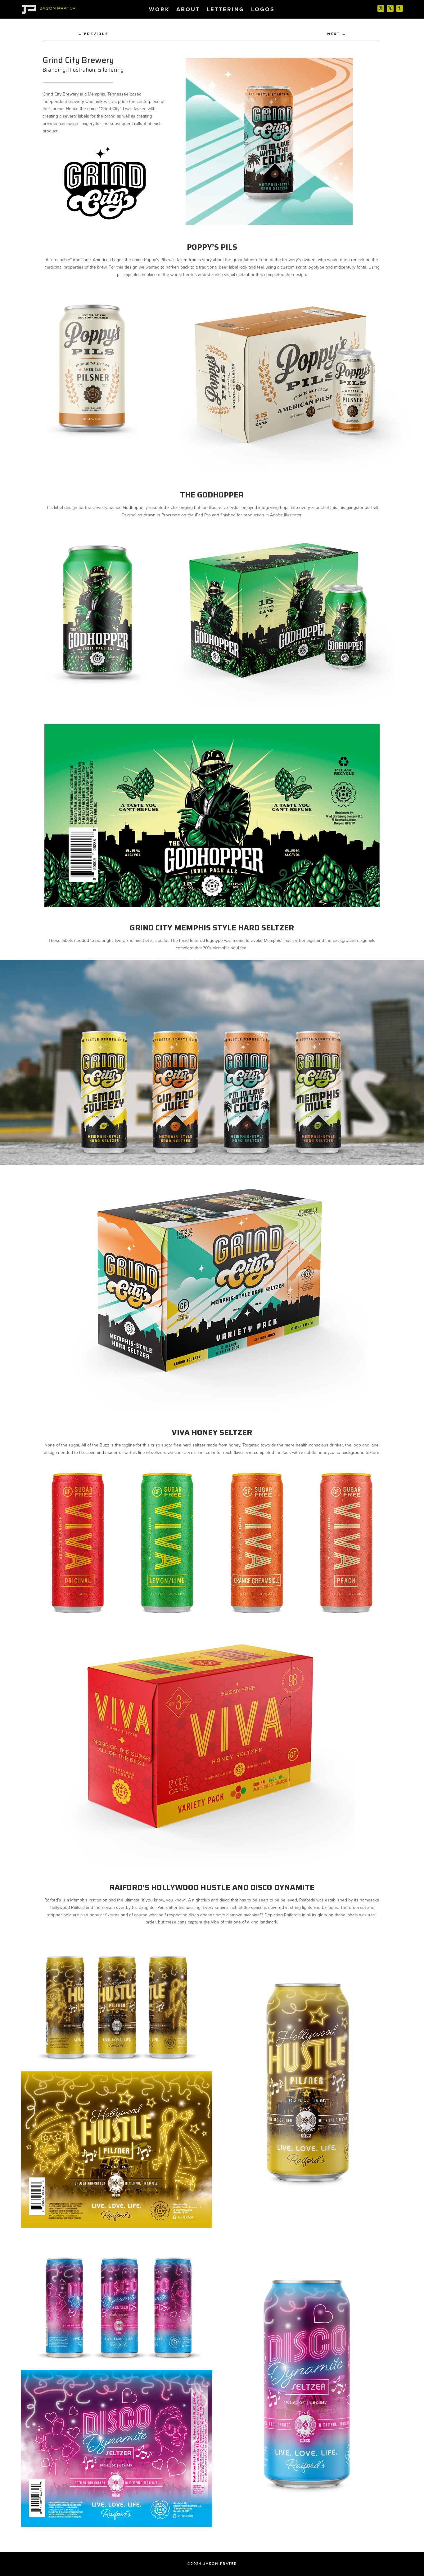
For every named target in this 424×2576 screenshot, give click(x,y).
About (188, 10)
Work (159, 10)
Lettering (226, 10)
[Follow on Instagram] (381, 8)
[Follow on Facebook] (399, 8)
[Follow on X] (390, 8)
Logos (263, 10)
